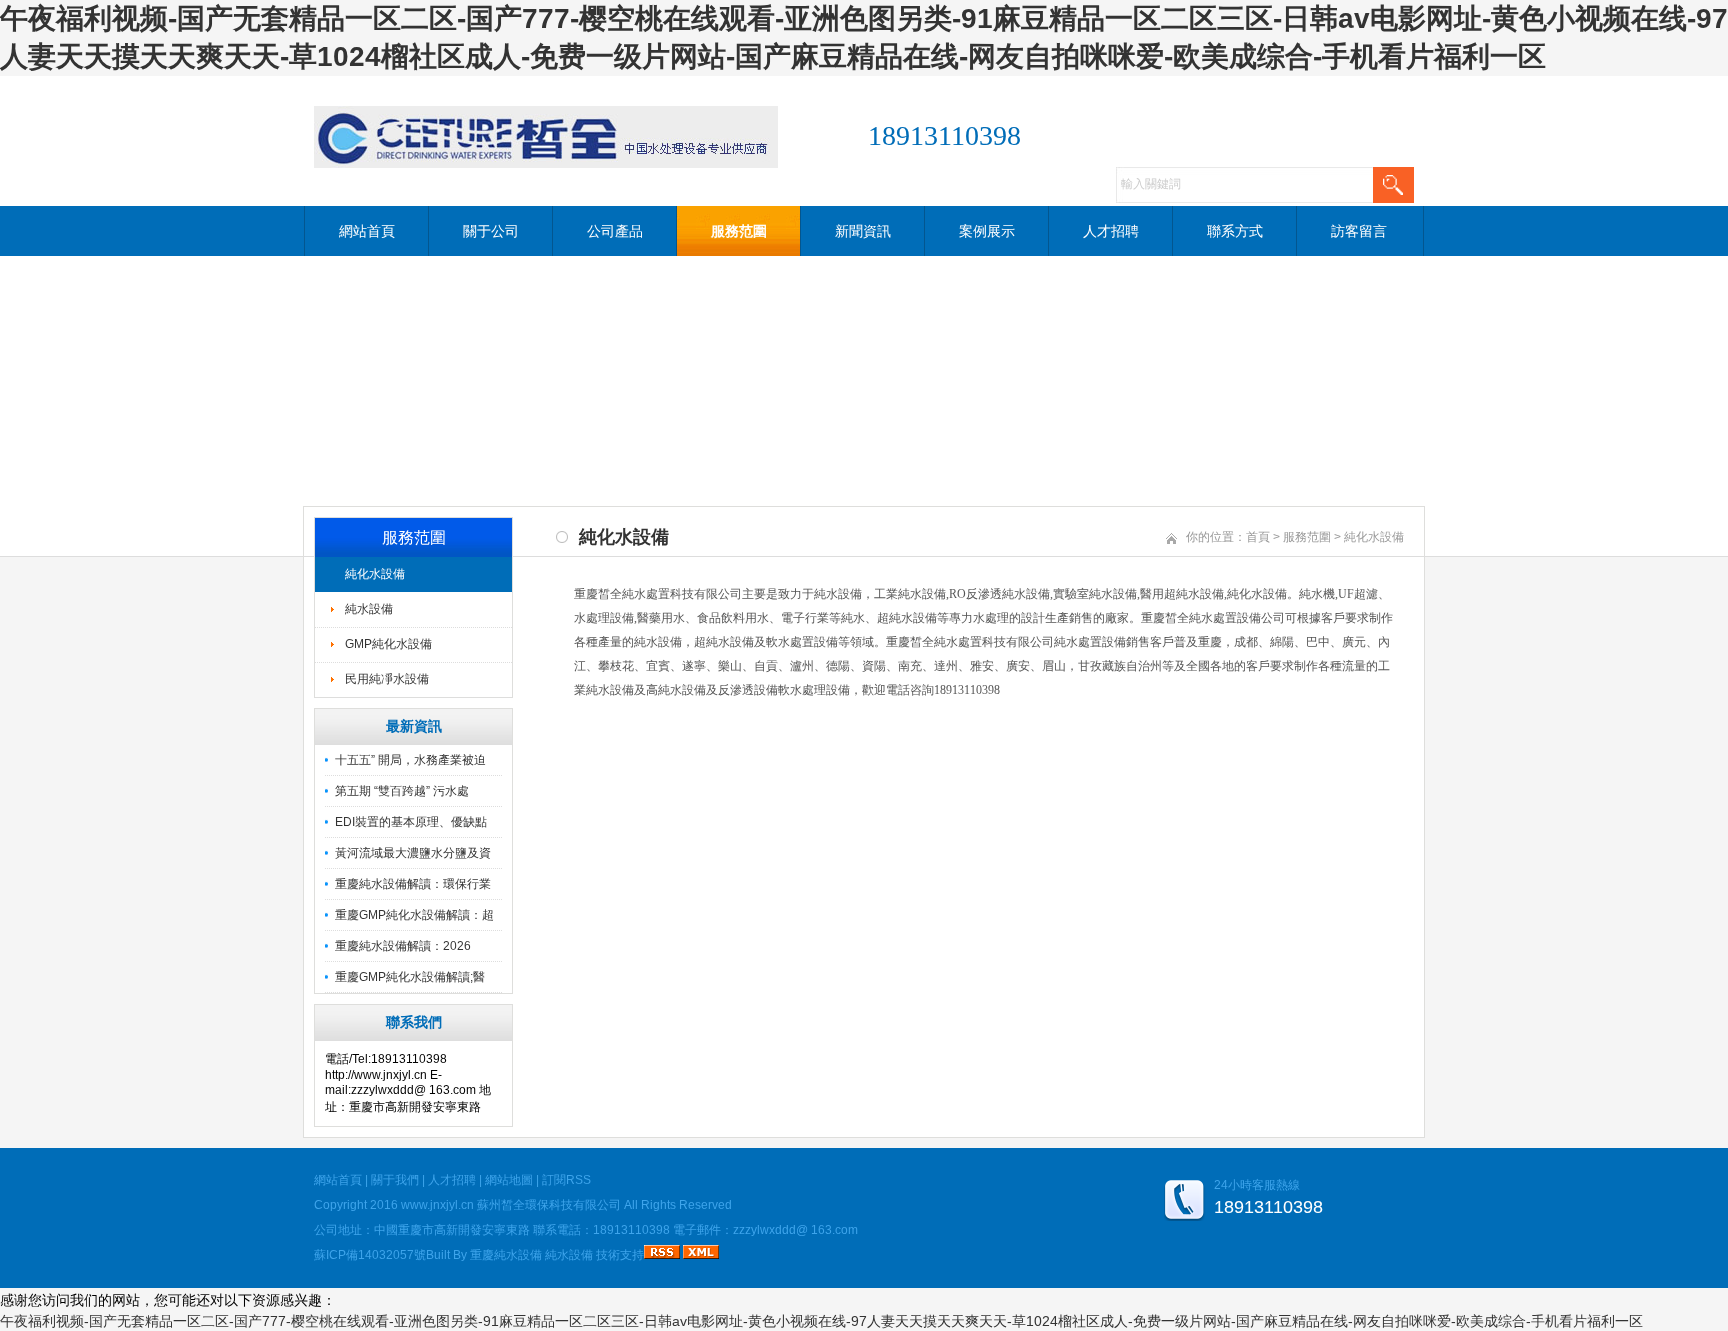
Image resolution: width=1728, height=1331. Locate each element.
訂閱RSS (566, 1180)
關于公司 (491, 231)
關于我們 (395, 1180)
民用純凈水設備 (387, 679)
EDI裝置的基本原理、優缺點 (411, 822)
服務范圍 (739, 231)
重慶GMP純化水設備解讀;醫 (410, 977)
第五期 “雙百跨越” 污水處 (402, 791)
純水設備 (369, 609)
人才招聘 (1111, 231)
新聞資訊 (863, 231)
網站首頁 (367, 231)
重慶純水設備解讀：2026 (403, 946)
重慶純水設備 (506, 1255)
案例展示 (987, 231)
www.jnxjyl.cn (437, 1205)
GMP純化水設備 (388, 644)
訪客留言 (1359, 231)
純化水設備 (375, 574)
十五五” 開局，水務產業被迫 (410, 760)
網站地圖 (509, 1180)
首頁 (1258, 537)
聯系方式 (1235, 231)
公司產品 (615, 231)
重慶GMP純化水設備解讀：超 (414, 915)
